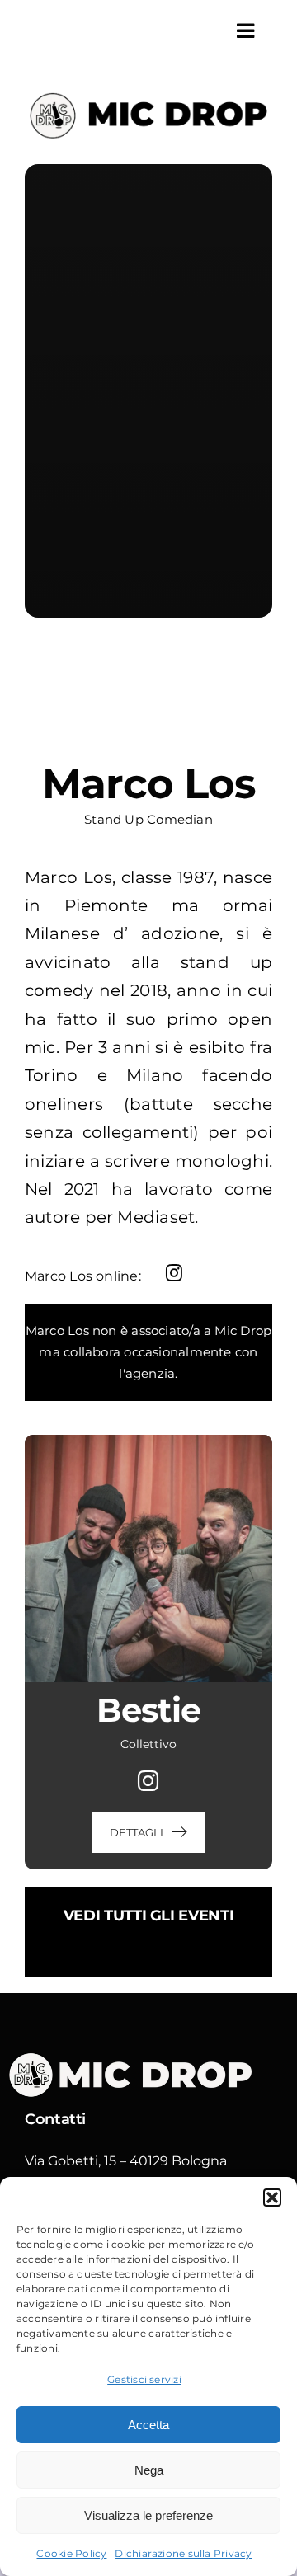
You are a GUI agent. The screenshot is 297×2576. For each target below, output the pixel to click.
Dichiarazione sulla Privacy (183, 2553)
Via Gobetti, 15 (71, 2161)
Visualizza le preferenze (148, 2515)
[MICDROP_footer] (140, 2057)
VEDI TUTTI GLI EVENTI (148, 1916)
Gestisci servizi (144, 2379)
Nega (149, 2470)
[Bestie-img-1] (148, 1441)
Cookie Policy (71, 2553)
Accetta (148, 2425)
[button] (272, 2198)
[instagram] (174, 1273)
